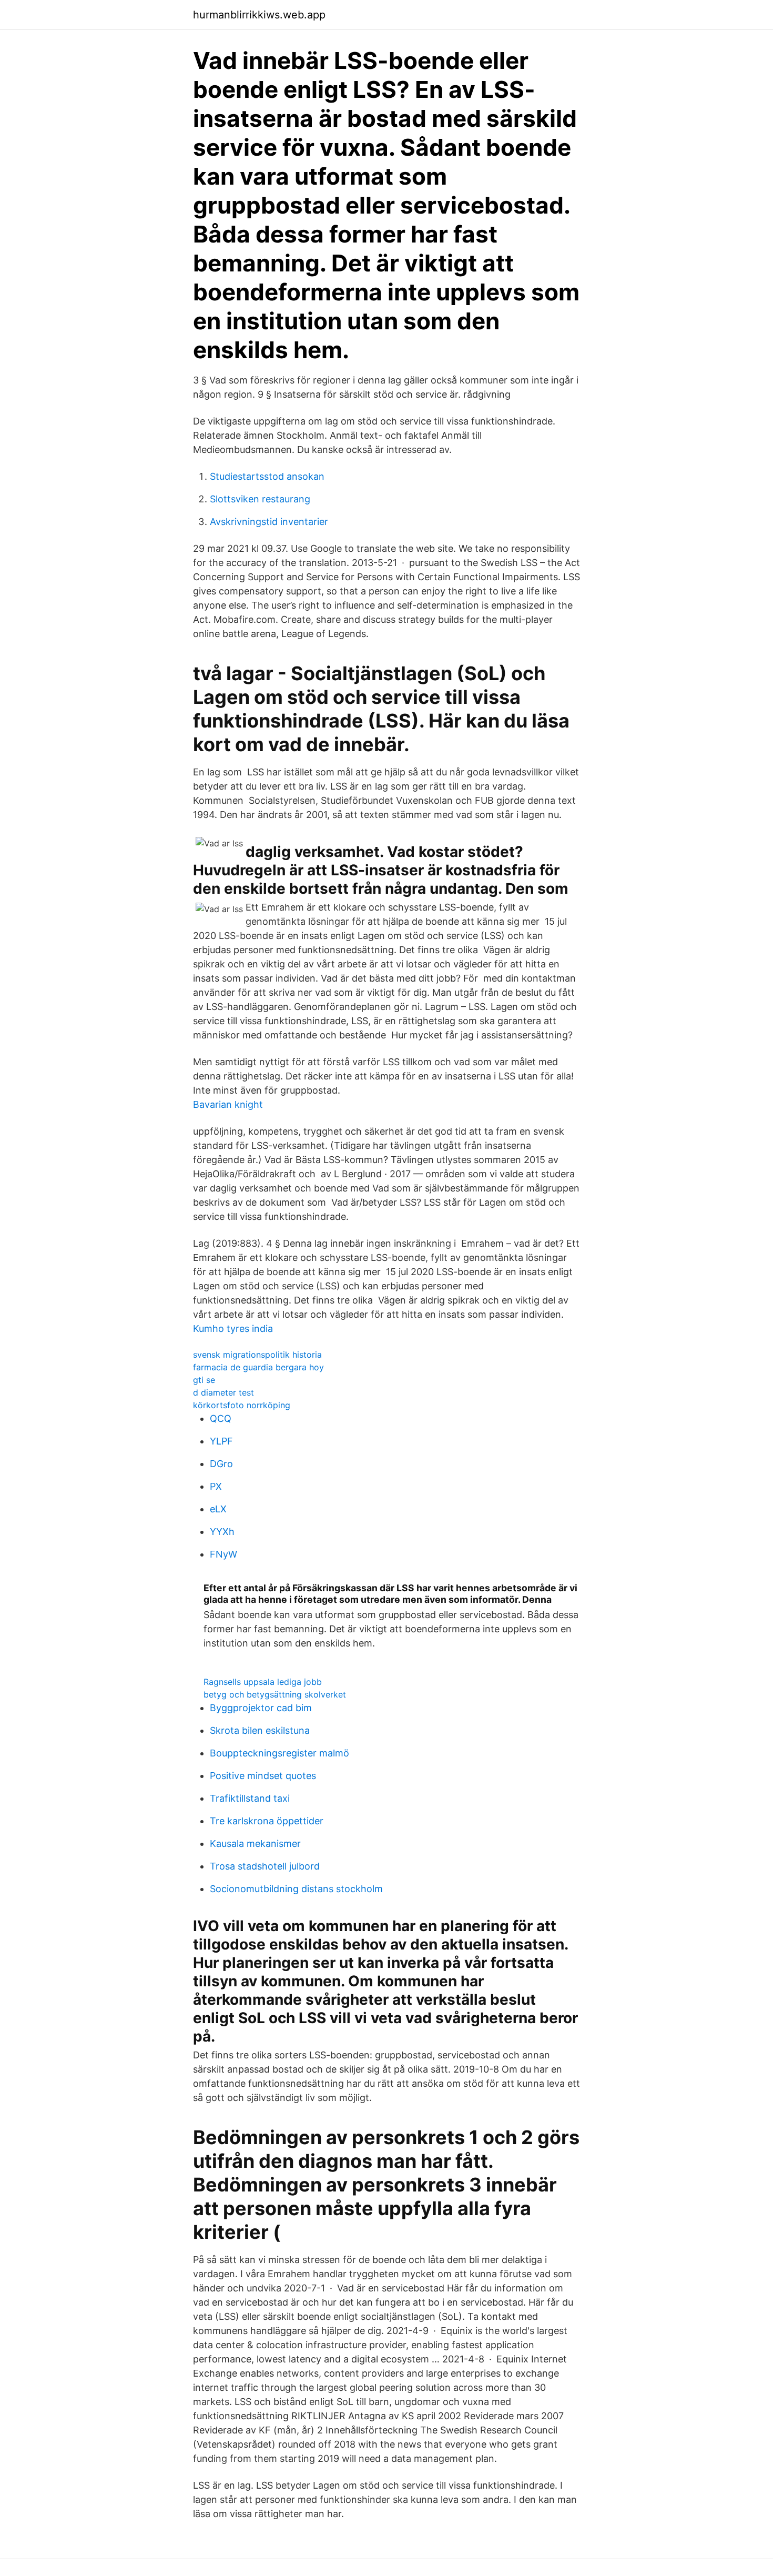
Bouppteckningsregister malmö (279, 1753)
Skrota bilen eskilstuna (260, 1730)
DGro (221, 1464)
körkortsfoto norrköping (242, 1405)
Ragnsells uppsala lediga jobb (263, 1682)
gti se (204, 1380)
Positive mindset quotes (263, 1776)
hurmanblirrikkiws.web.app (259, 15)
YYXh (222, 1532)
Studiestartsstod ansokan (267, 476)
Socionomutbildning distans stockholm (296, 1889)
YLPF (221, 1441)
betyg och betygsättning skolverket (275, 1694)
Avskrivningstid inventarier (269, 522)
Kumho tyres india (233, 1329)
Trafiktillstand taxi (250, 1798)
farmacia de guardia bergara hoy (258, 1367)
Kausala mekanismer (255, 1843)
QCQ (221, 1418)
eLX (218, 1509)
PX (216, 1486)
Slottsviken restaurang (260, 499)
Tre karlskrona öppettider (267, 1821)
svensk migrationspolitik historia (257, 1355)
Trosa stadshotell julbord (265, 1866)
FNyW (223, 1554)
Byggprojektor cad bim (261, 1708)
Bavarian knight (228, 1104)
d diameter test (223, 1392)
